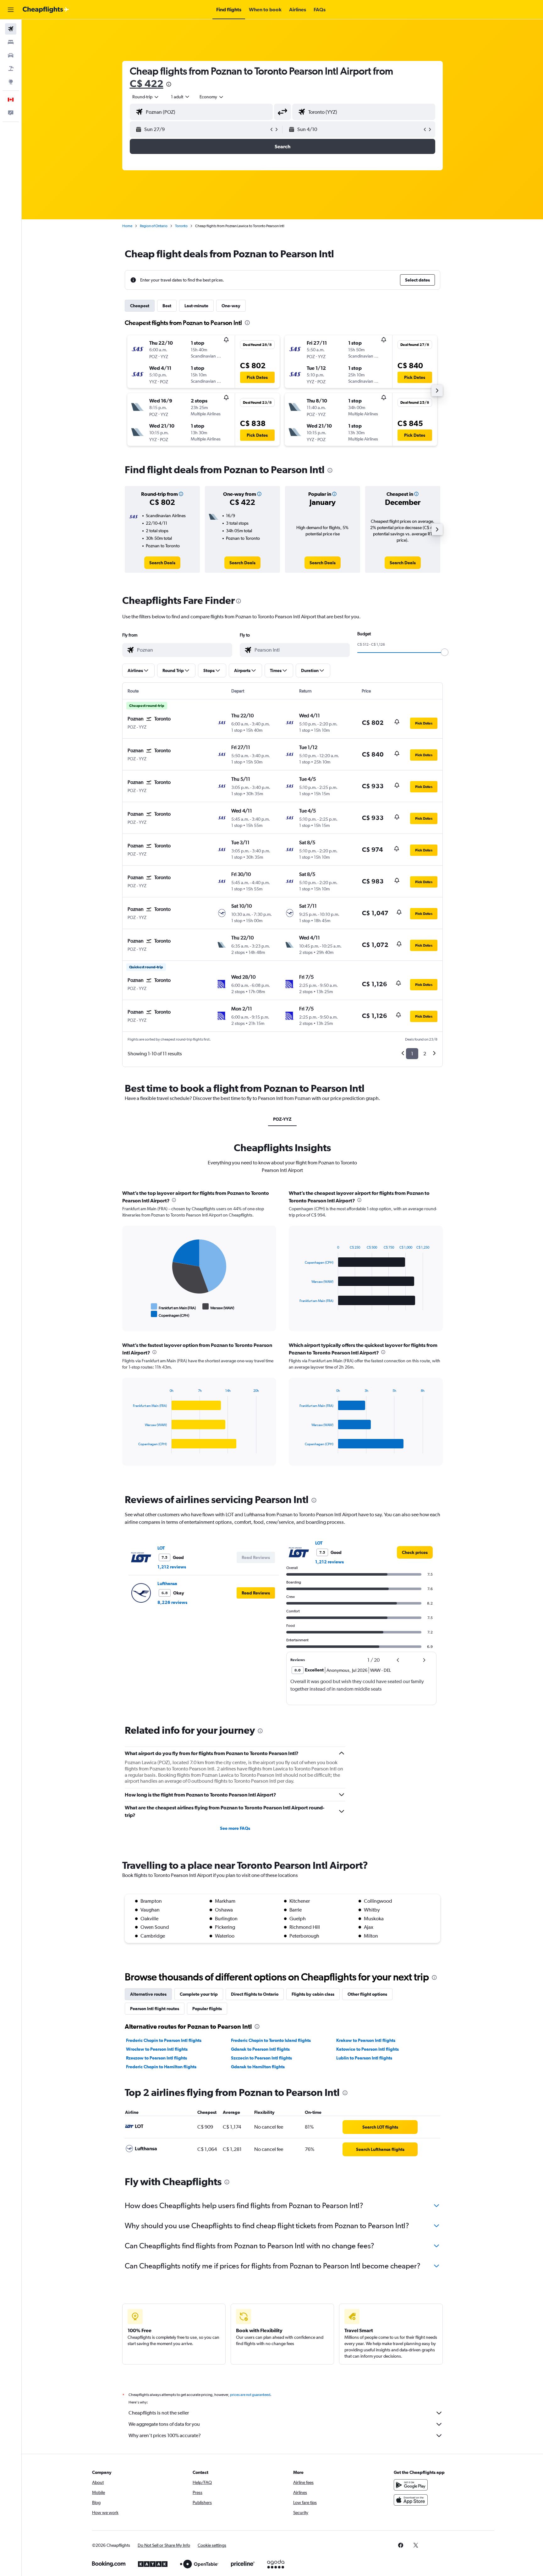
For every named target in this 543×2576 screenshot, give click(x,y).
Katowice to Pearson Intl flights (367, 2049)
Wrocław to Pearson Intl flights (157, 2049)
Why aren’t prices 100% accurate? (165, 2435)
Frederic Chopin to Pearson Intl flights (164, 2040)
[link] (162, 563)
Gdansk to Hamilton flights (258, 2067)
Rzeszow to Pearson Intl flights (156, 2058)
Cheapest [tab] (140, 306)
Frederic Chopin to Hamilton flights (161, 2067)
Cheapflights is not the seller (159, 2413)
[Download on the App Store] (411, 2500)
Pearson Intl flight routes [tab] (155, 2009)
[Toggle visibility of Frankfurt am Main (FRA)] (173, 1307)
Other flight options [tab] (367, 1994)
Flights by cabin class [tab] (313, 1994)
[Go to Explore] (11, 82)
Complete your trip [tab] (199, 1994)
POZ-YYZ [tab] (282, 1119)
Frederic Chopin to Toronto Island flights (271, 2040)
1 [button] (412, 1054)
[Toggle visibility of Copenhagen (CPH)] (170, 1314)
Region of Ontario (154, 226)
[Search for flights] (11, 29)
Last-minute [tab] (196, 306)
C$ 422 (147, 83)
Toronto (181, 226)
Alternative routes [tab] (148, 1994)
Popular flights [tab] (207, 2009)
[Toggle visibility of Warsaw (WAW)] (218, 1307)
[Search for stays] (11, 42)
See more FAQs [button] (235, 1828)
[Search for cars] (11, 55)
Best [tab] (167, 306)
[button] (11, 10)
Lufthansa (167, 1583)
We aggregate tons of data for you (164, 2424)
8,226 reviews (172, 1602)
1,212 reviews (172, 1567)
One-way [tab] (231, 306)
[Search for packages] (11, 68)
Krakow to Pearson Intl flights (366, 2040)
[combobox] (146, 97)
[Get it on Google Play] (411, 2485)
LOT (161, 1548)
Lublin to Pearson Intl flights (364, 2058)
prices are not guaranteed (250, 2395)
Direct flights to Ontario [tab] (255, 1994)
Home (127, 226)
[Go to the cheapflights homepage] (46, 10)
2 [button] (425, 1054)
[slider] (445, 652)
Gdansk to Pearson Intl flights (260, 2049)
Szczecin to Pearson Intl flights (261, 2058)
